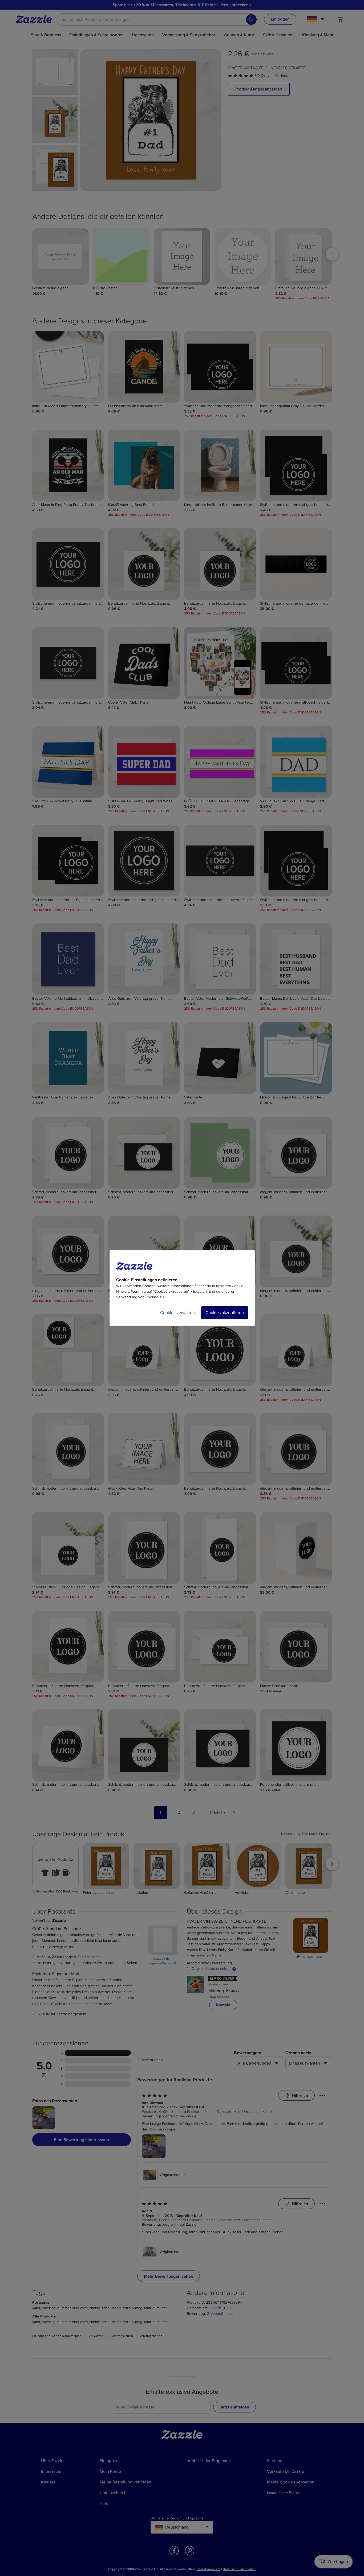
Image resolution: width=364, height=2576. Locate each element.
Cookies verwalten (177, 1313)
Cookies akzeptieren (225, 1313)
